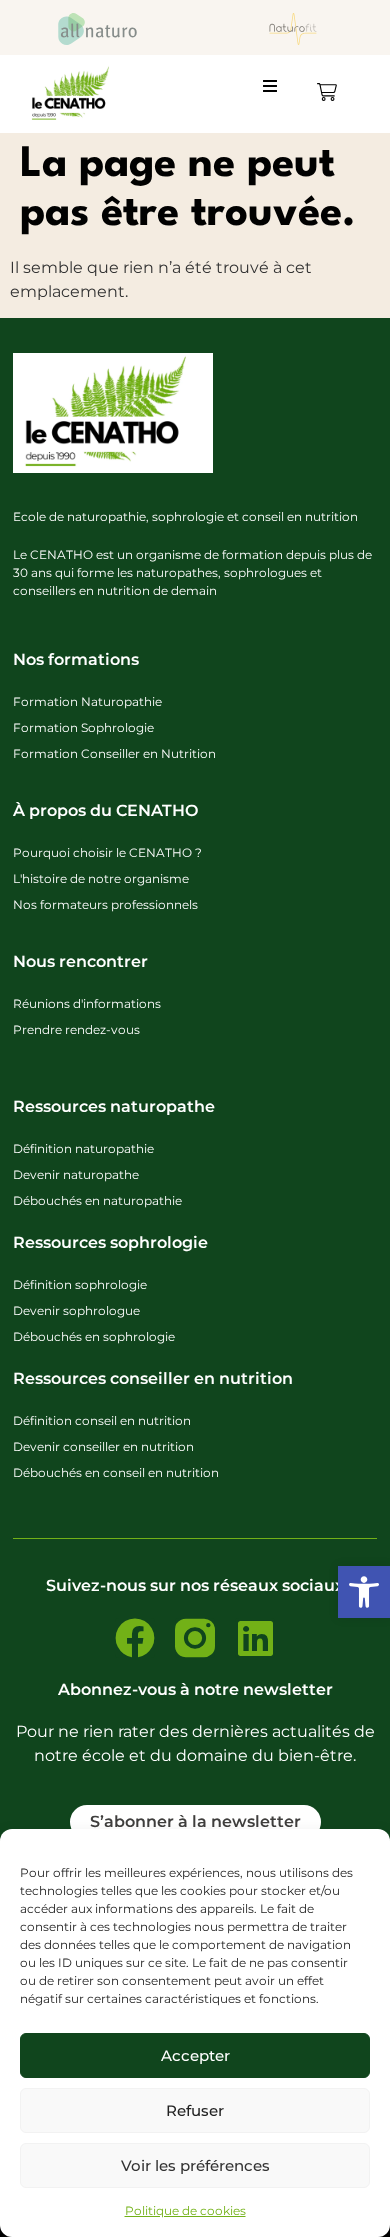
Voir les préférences (195, 2165)
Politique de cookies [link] (185, 2210)
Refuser (195, 2110)
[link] (364, 1592)
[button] (278, 93)
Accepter (195, 2055)
